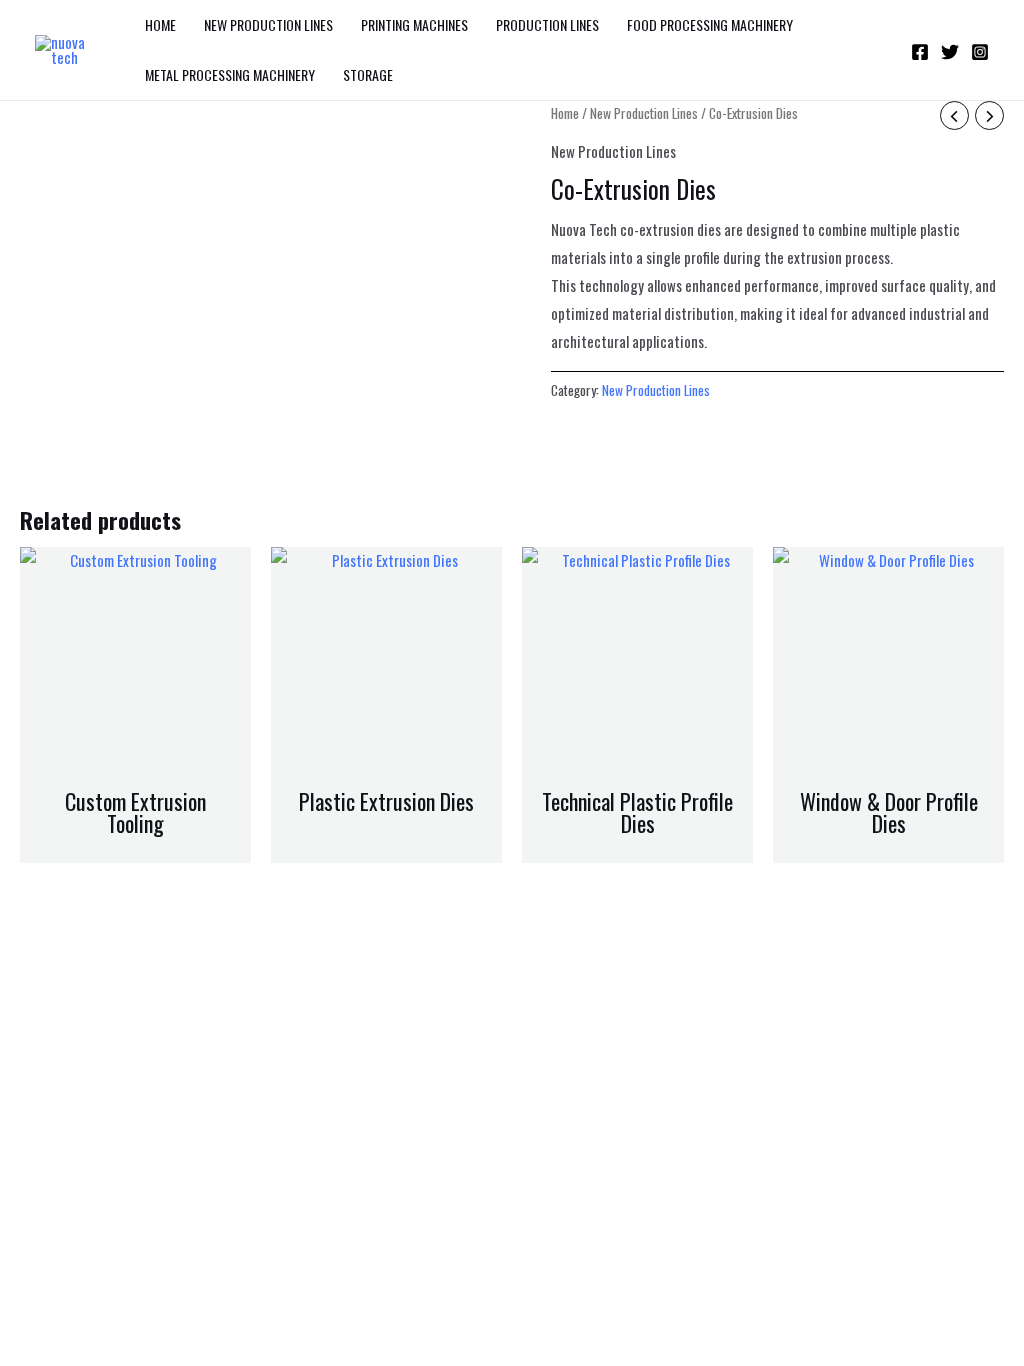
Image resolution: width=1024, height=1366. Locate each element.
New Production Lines (268, 24)
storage (368, 74)
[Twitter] (950, 52)
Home (160, 24)
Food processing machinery (710, 24)
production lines (547, 24)
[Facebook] (920, 52)
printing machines (414, 24)
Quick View (136, 761)
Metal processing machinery (230, 74)
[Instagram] (980, 52)
